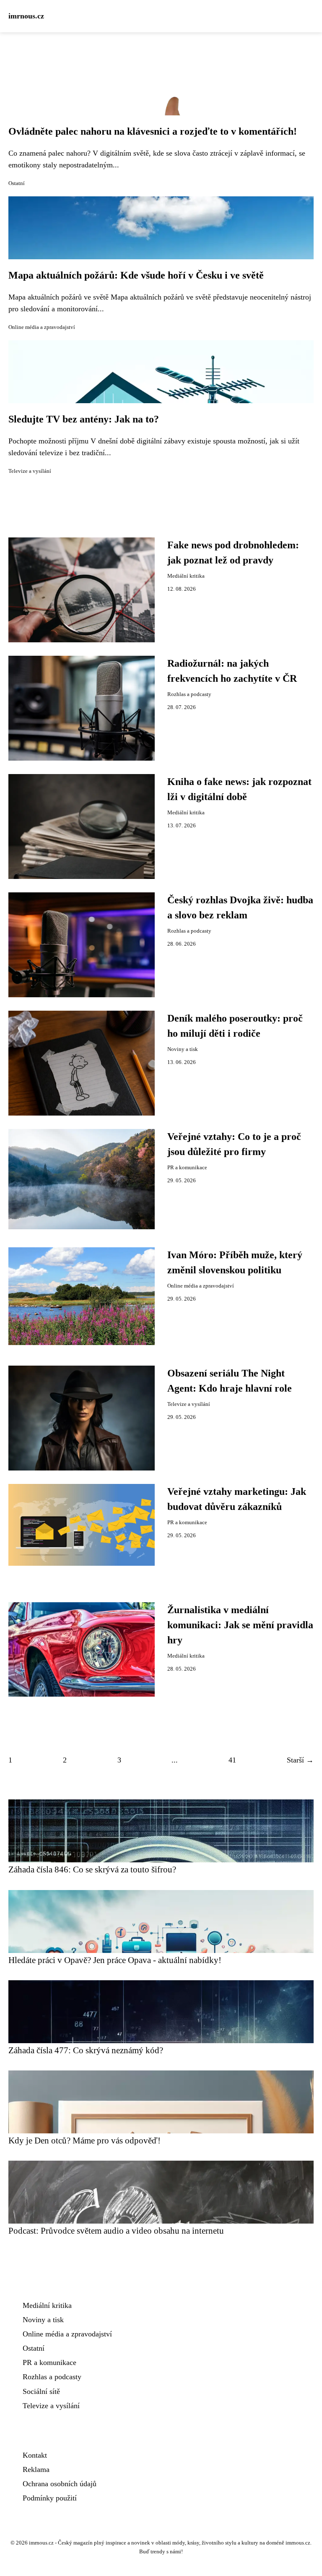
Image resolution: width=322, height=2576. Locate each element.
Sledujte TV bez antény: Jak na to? (84, 419)
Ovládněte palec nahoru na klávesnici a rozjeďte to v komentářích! (153, 131)
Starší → (300, 1760)
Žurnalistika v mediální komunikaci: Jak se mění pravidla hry (240, 1625)
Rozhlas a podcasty (189, 694)
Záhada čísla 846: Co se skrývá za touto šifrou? (92, 1869)
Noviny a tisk (183, 1049)
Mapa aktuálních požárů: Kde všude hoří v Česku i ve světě (136, 275)
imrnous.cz (26, 16)
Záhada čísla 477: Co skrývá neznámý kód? (86, 2050)
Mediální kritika (186, 576)
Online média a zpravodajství (42, 327)
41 (232, 1760)
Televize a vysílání (30, 471)
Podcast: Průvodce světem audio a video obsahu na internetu (116, 2231)
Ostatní (17, 183)
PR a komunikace (187, 1168)
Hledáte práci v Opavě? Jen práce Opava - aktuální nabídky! (115, 1960)
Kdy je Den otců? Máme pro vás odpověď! (84, 2140)
